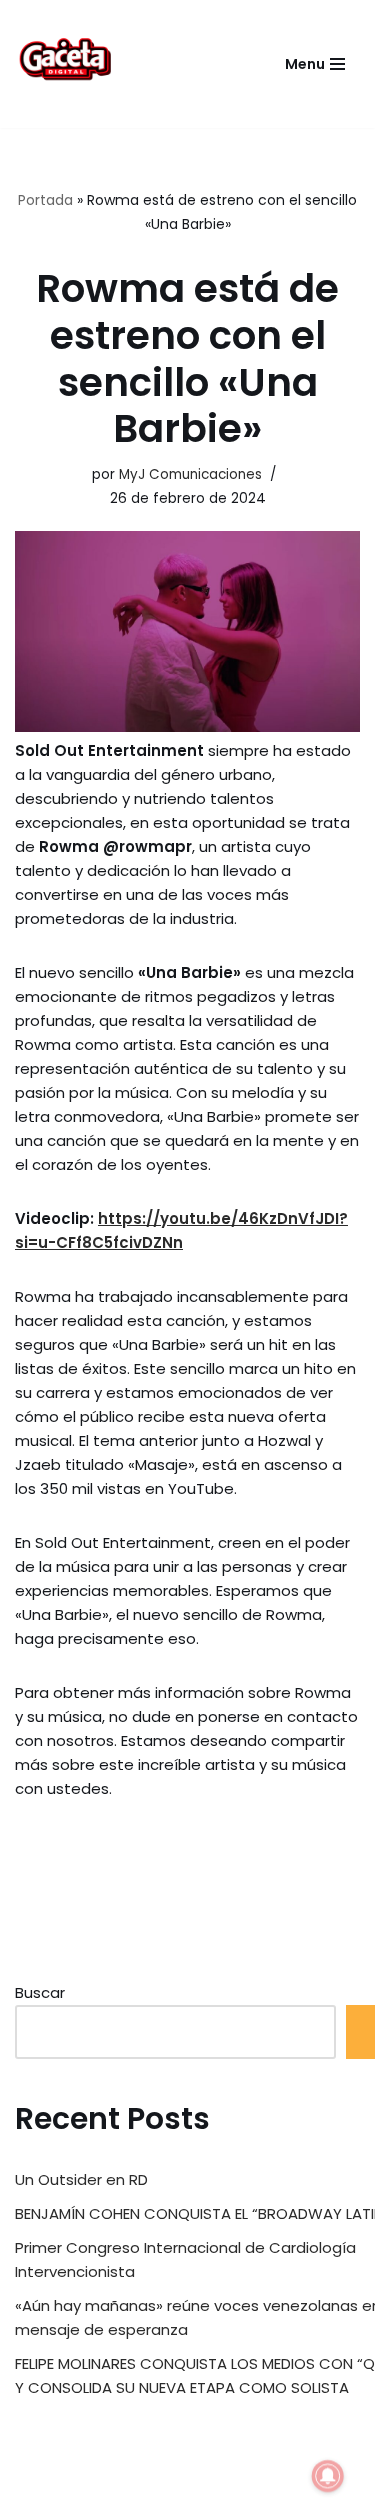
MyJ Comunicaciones (190, 474)
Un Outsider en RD (81, 2179)
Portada (45, 200)
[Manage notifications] (328, 2476)
